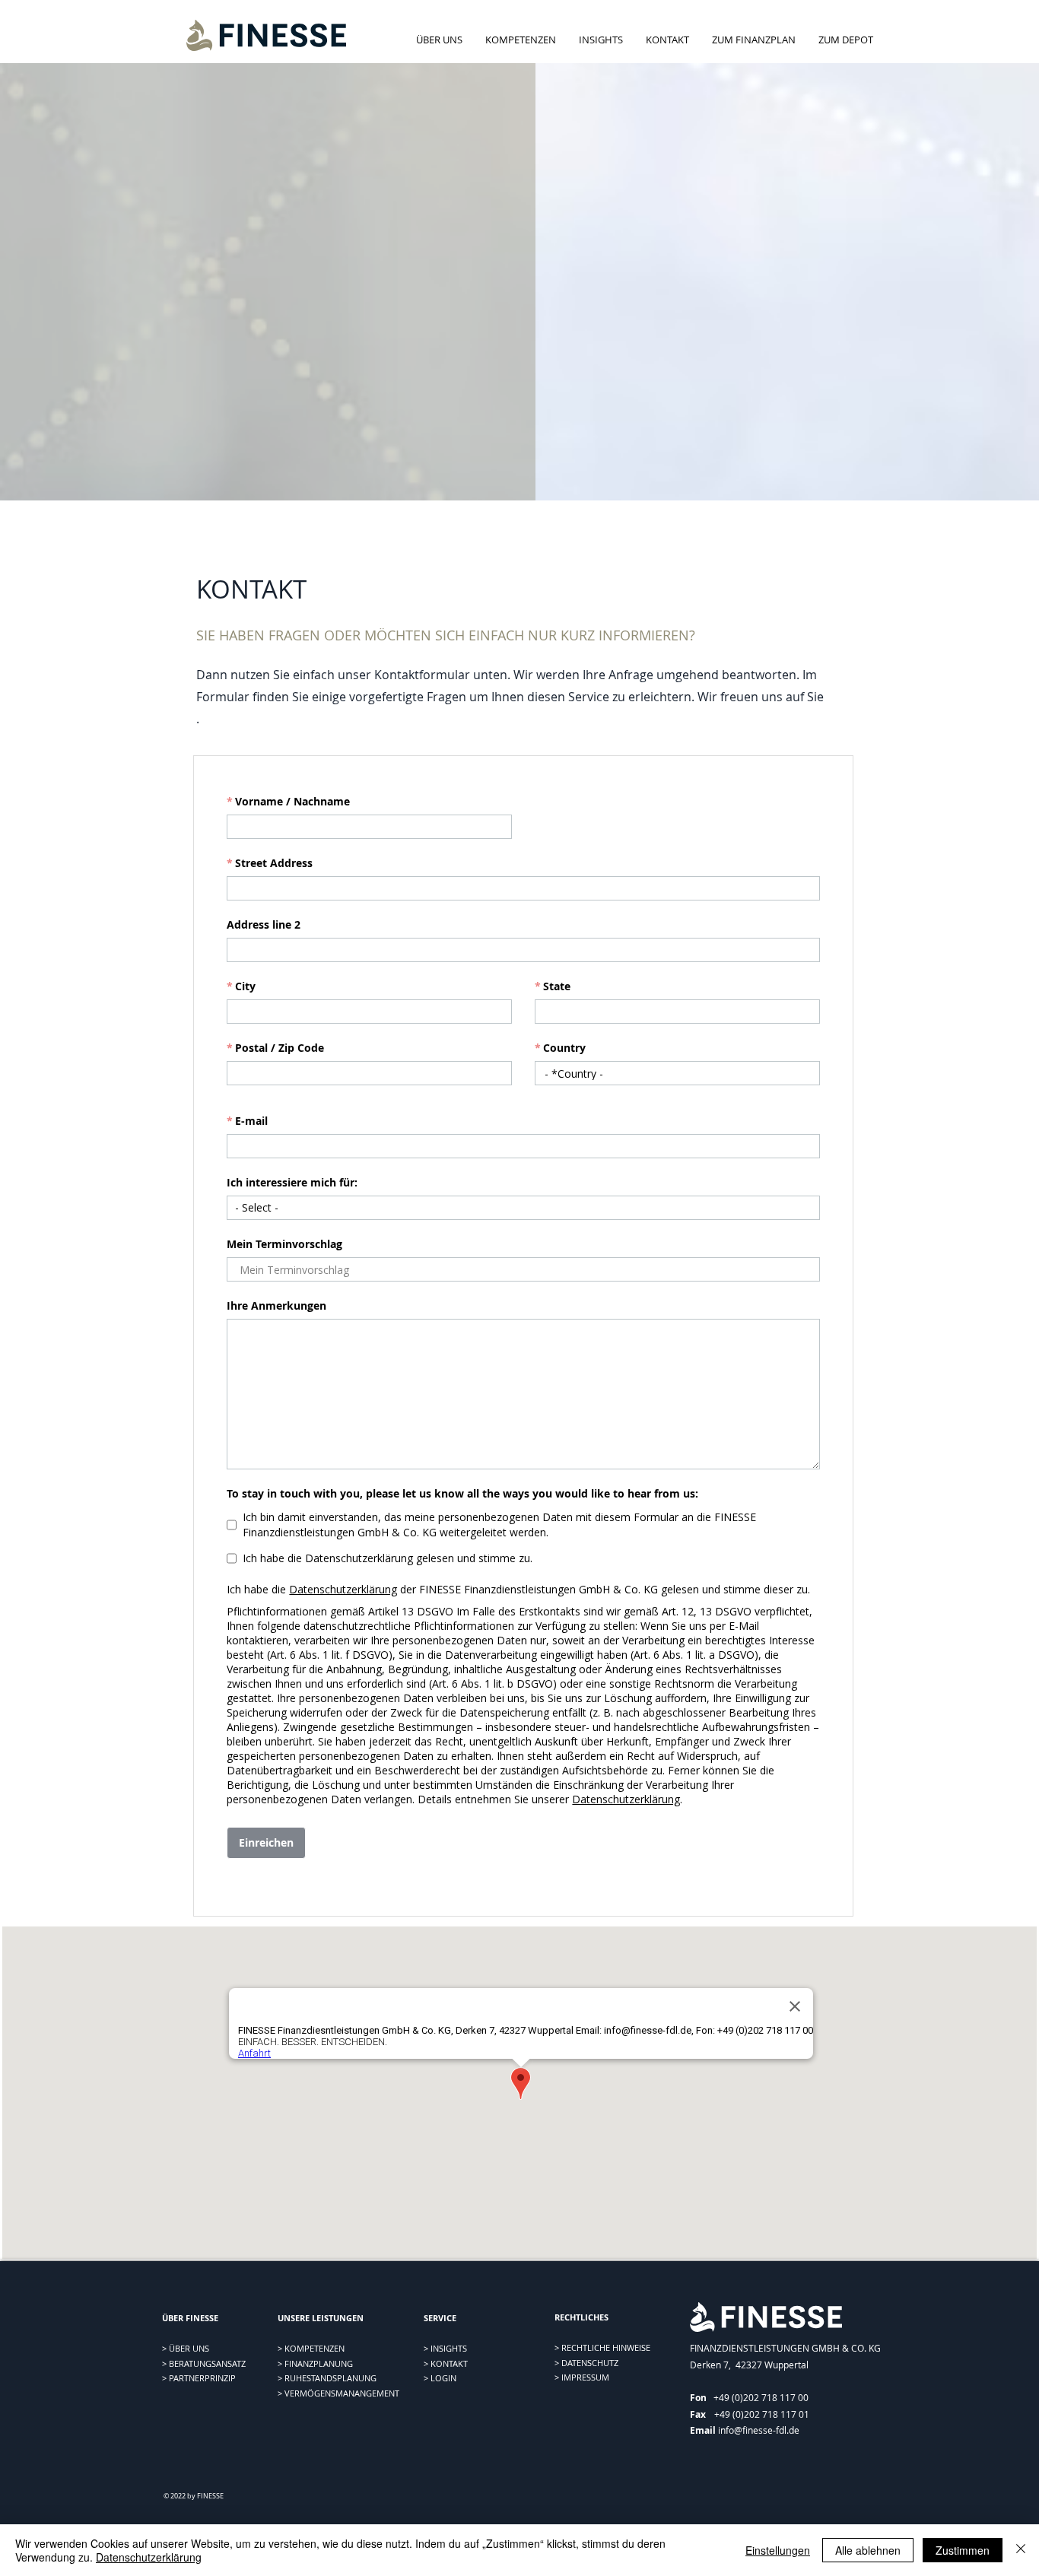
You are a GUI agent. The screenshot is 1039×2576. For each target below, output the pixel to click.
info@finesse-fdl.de (759, 2430)
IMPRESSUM (585, 2377)
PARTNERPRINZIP (202, 2378)
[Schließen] (1021, 2550)
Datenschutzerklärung (149, 2557)
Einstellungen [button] (778, 2550)
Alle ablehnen (868, 2550)
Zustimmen (963, 2550)
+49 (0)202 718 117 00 (761, 2397)
